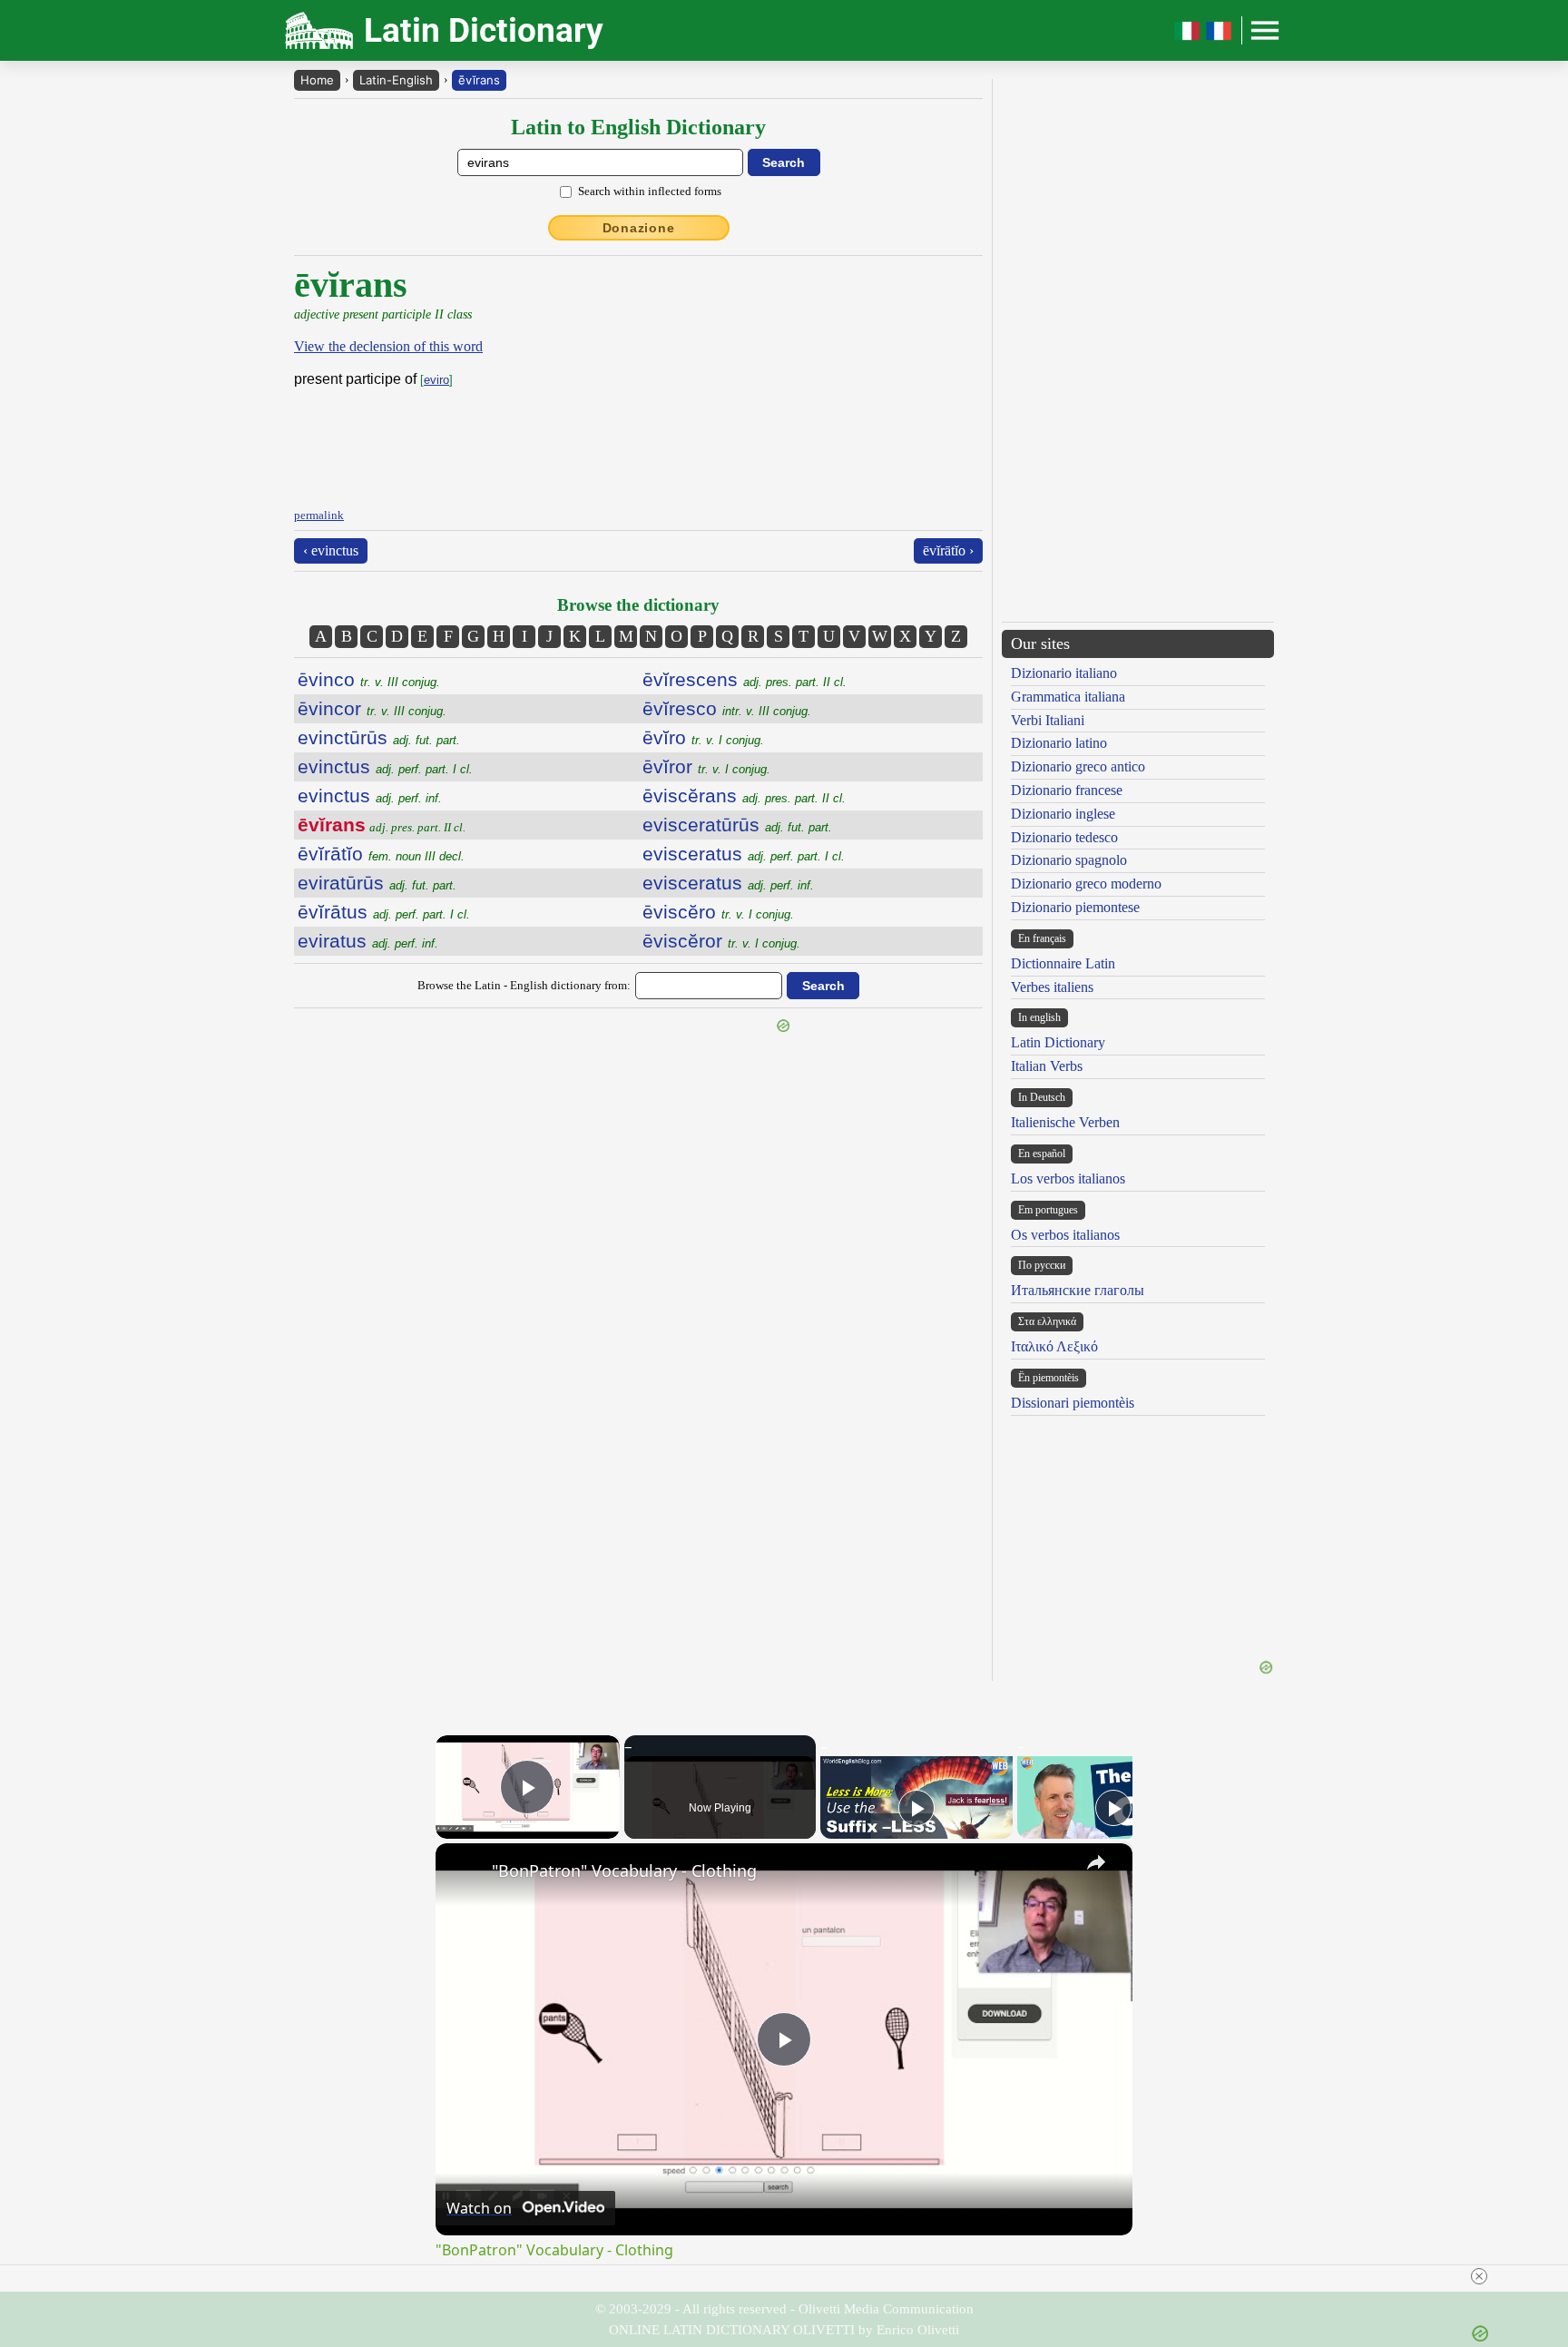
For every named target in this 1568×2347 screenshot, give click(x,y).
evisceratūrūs (737, 825)
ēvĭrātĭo (381, 854)
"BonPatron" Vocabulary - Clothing (624, 1871)
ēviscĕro (718, 912)
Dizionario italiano (1064, 673)
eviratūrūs (377, 883)
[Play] (916, 1808)
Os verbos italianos (1065, 1235)
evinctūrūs (379, 737)
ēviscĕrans (744, 795)
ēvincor (372, 708)
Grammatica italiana (1068, 697)
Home (317, 80)
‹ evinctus (331, 550)
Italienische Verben (1065, 1122)
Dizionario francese (1067, 790)
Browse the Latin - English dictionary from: (524, 985)
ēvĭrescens (745, 679)
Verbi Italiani (1048, 720)
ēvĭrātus (384, 912)
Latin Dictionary (1058, 1042)
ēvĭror (706, 766)
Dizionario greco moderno (1086, 884)
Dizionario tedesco (1064, 837)
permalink (319, 515)
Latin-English (396, 80)
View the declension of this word (388, 346)
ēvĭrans (479, 80)
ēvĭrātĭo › (948, 550)
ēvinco (369, 679)
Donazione (639, 228)
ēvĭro (703, 737)
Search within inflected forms (650, 191)
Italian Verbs (1047, 1066)
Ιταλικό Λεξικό (1054, 1346)
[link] (465, 1872)
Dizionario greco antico (1078, 766)
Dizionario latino (1059, 743)
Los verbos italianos (1068, 1178)
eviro (436, 380)
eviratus (368, 941)
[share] (1096, 1862)
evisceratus (744, 854)
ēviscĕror (721, 941)
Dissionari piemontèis (1073, 1403)
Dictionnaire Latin (1063, 963)
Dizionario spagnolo (1069, 860)
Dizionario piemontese (1075, 907)
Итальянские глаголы (1078, 1290)
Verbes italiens (1052, 987)
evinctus (385, 766)
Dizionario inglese (1063, 814)
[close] (1479, 2276)
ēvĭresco (727, 708)
